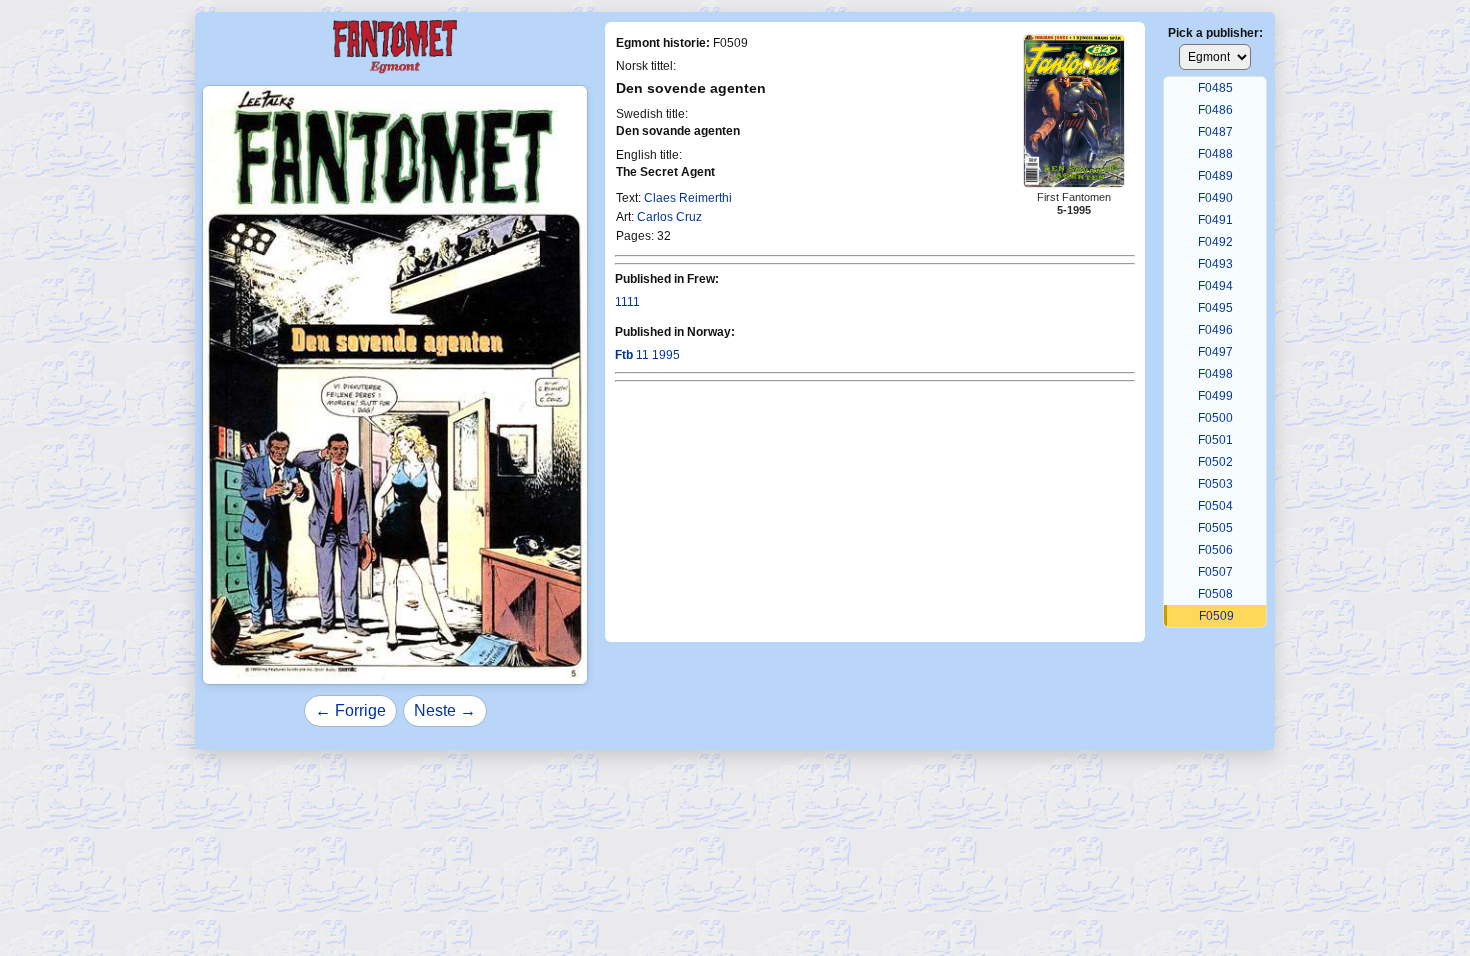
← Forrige (350, 710)
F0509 (1216, 616)
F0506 (1215, 550)
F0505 (1215, 528)
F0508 (1215, 594)
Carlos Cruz (669, 217)
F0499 (1215, 396)
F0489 (1215, 176)
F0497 (1215, 352)
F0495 (1215, 308)
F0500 (1215, 418)
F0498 (1215, 374)
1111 (627, 302)
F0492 (1215, 242)
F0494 (1215, 286)
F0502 (1215, 462)
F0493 (1215, 264)
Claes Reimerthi (688, 198)
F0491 (1215, 220)
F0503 (1215, 484)
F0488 (1215, 154)
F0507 (1215, 572)
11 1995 (647, 355)
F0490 (1215, 198)
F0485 (1215, 88)
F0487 (1215, 132)
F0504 (1215, 506)
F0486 (1215, 110)
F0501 (1215, 440)
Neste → (445, 710)
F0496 (1215, 330)
